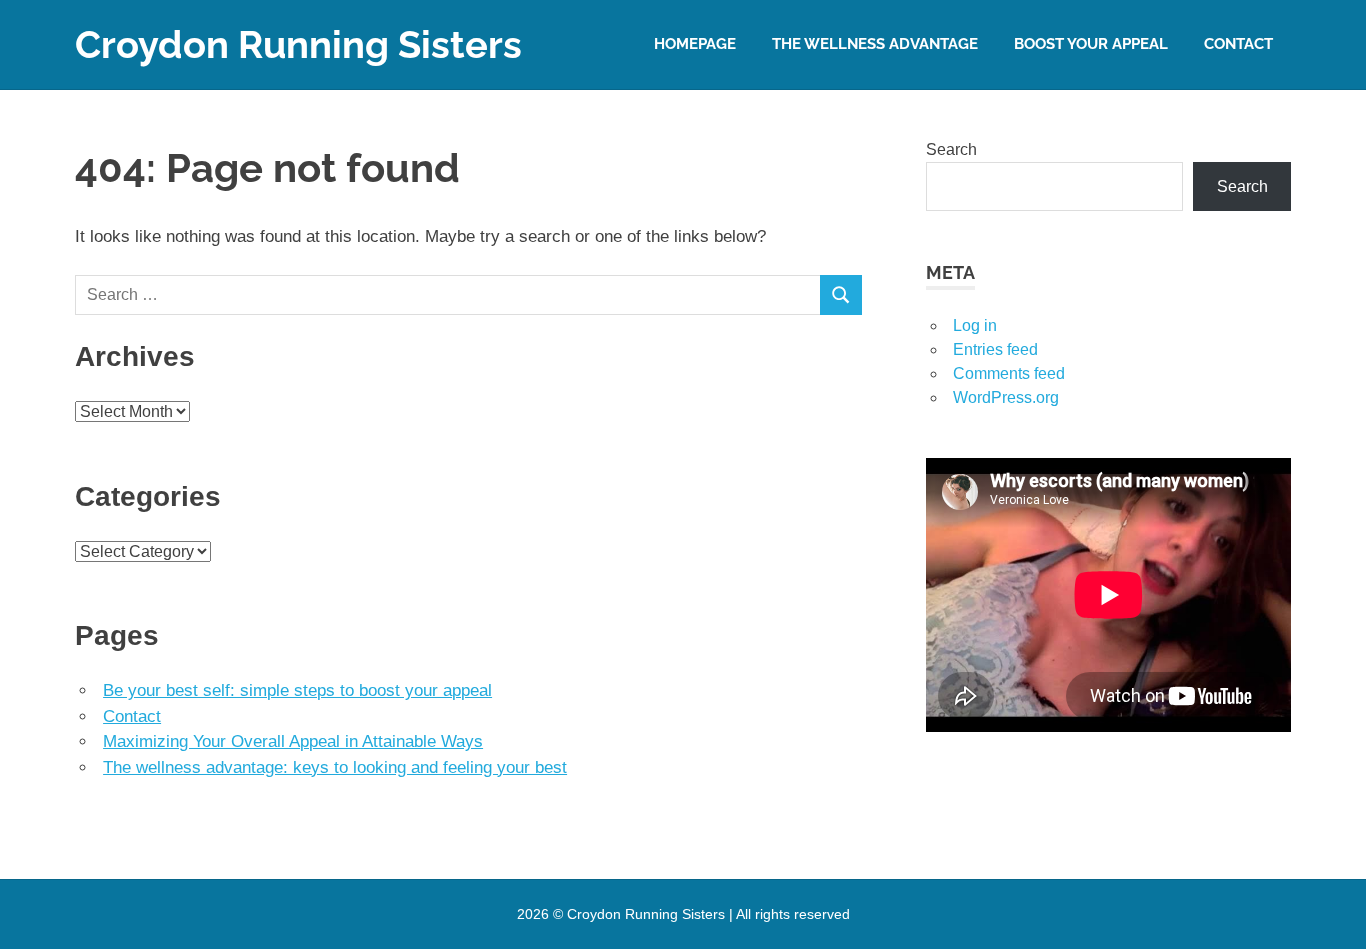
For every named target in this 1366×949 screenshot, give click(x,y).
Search (951, 149)
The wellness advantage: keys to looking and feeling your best (335, 767)
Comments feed (1009, 373)
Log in (975, 325)
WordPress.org (1006, 397)
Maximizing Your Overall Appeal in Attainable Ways (293, 741)
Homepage (695, 44)
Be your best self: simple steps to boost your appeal (297, 690)
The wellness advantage (875, 44)
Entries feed (995, 349)
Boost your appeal (1091, 44)
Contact (1238, 44)
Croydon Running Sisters (298, 44)
